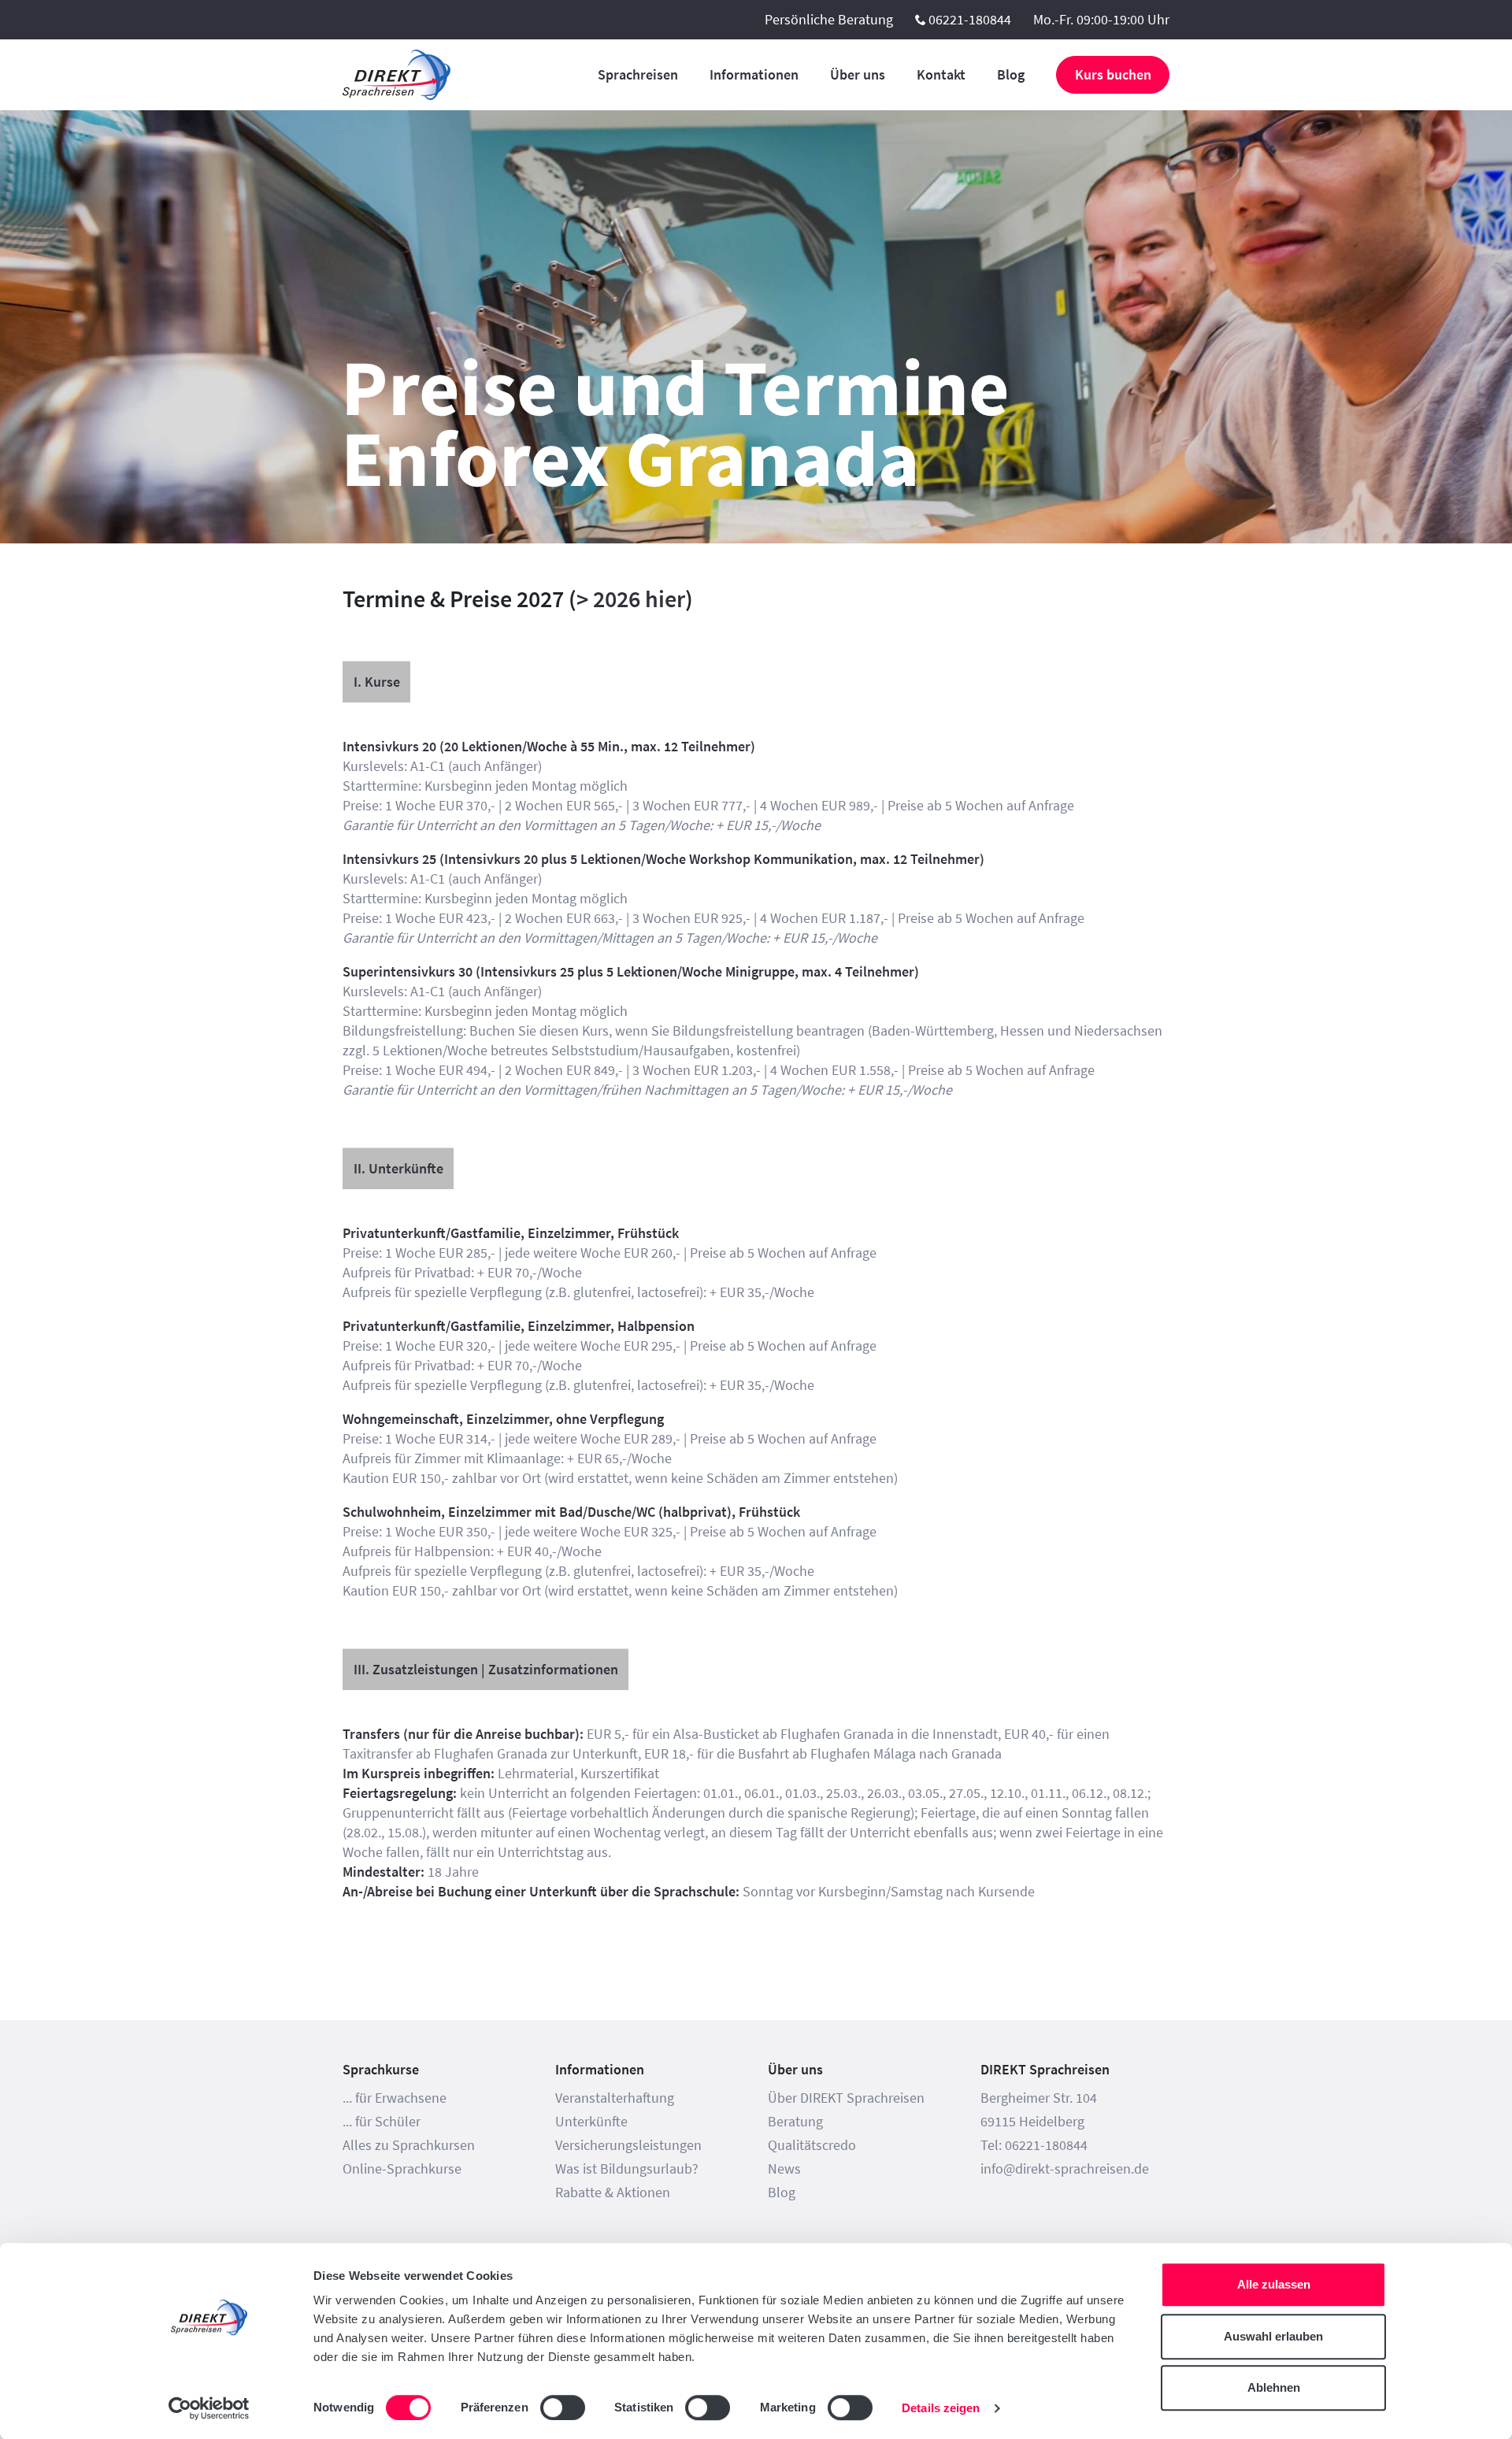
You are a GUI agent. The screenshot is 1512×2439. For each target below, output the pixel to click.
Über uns (858, 74)
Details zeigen (941, 2408)
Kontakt (941, 74)
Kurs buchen (1113, 74)
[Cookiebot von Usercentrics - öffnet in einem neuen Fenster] (209, 2408)
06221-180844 (970, 19)
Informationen (754, 74)
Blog (1011, 74)
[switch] (563, 2407)
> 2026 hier (631, 599)
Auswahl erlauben (1273, 2336)
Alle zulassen (1274, 2284)
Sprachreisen (638, 74)
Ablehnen (1274, 2387)
